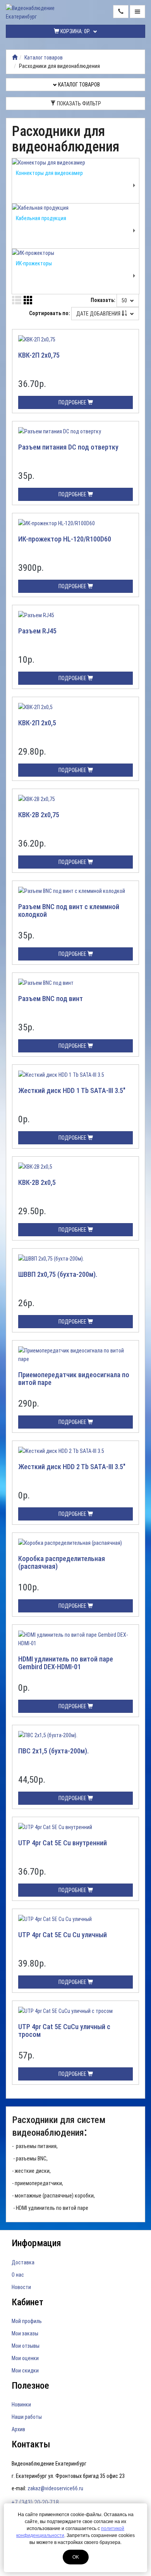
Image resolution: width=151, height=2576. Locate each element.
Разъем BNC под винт (51, 999)
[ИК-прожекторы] (75, 253)
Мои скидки (25, 2371)
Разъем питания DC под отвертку (68, 447)
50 (125, 300)
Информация (36, 2243)
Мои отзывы (26, 2346)
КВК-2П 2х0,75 (39, 355)
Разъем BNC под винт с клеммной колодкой (69, 910)
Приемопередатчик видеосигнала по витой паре (74, 1379)
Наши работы (27, 2417)
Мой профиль (27, 2321)
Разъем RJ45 (37, 631)
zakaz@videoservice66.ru (55, 2488)
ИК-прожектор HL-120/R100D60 (65, 539)
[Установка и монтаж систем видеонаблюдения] (15, 58)
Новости (21, 2287)
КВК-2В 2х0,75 (39, 815)
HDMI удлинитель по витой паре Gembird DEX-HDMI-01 (66, 1663)
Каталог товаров (44, 58)
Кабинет (27, 2302)
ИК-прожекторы (34, 263)
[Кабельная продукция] (75, 208)
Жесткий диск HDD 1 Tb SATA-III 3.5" (72, 1090)
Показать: (103, 300)
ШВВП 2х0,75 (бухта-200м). (58, 1274)
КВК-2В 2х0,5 (37, 1182)
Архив (18, 2429)
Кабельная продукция (41, 218)
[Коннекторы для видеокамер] (75, 163)
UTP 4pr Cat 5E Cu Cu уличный (63, 1935)
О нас (18, 2275)
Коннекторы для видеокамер (49, 173)
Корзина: (75, 31)
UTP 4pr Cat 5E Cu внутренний (63, 1843)
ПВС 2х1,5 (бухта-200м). (53, 1751)
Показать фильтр (78, 104)
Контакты (31, 2444)
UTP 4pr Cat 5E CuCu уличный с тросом (64, 2030)
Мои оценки (25, 2358)
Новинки (21, 2405)
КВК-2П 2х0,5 (37, 723)
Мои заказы (25, 2333)
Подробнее (73, 402)
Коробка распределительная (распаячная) (62, 1562)
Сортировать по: (50, 313)
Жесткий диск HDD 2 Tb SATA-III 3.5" (72, 1467)
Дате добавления (99, 314)
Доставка (23, 2262)
